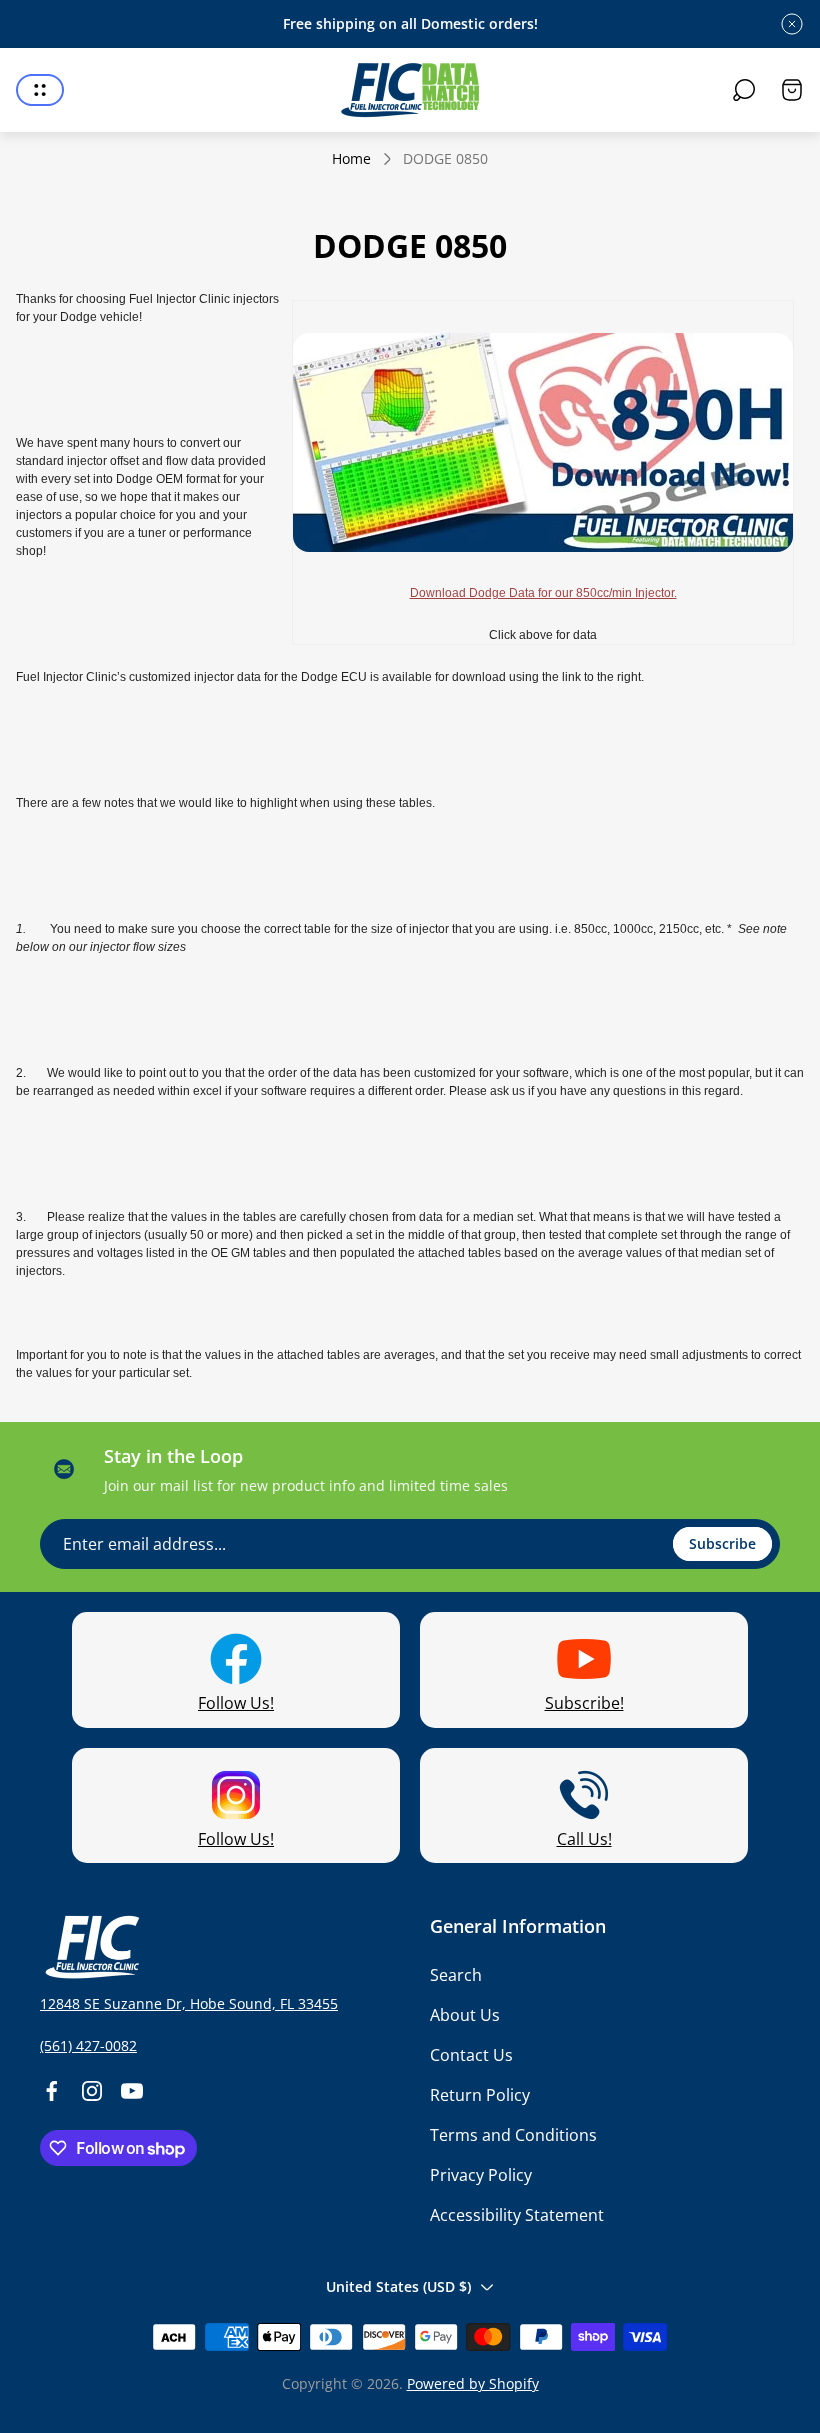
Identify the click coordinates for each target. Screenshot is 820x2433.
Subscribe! (584, 1703)
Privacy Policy (481, 2175)
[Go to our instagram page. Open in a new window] (92, 2091)
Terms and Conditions (513, 2135)
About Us (465, 2015)
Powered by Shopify (473, 2383)
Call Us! (584, 1839)
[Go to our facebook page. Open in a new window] (52, 2091)
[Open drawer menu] (40, 90)
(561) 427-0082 (88, 2045)
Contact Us (471, 2055)
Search (456, 1975)
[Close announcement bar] (792, 24)
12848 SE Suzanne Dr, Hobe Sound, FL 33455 (189, 2003)
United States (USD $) (398, 2286)
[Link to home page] (90, 1947)
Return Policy (480, 2095)
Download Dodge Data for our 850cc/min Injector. (543, 593)
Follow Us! (236, 1703)
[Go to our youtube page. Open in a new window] (132, 2091)
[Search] (744, 90)
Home (351, 159)
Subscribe (722, 1543)
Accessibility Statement (517, 2215)
